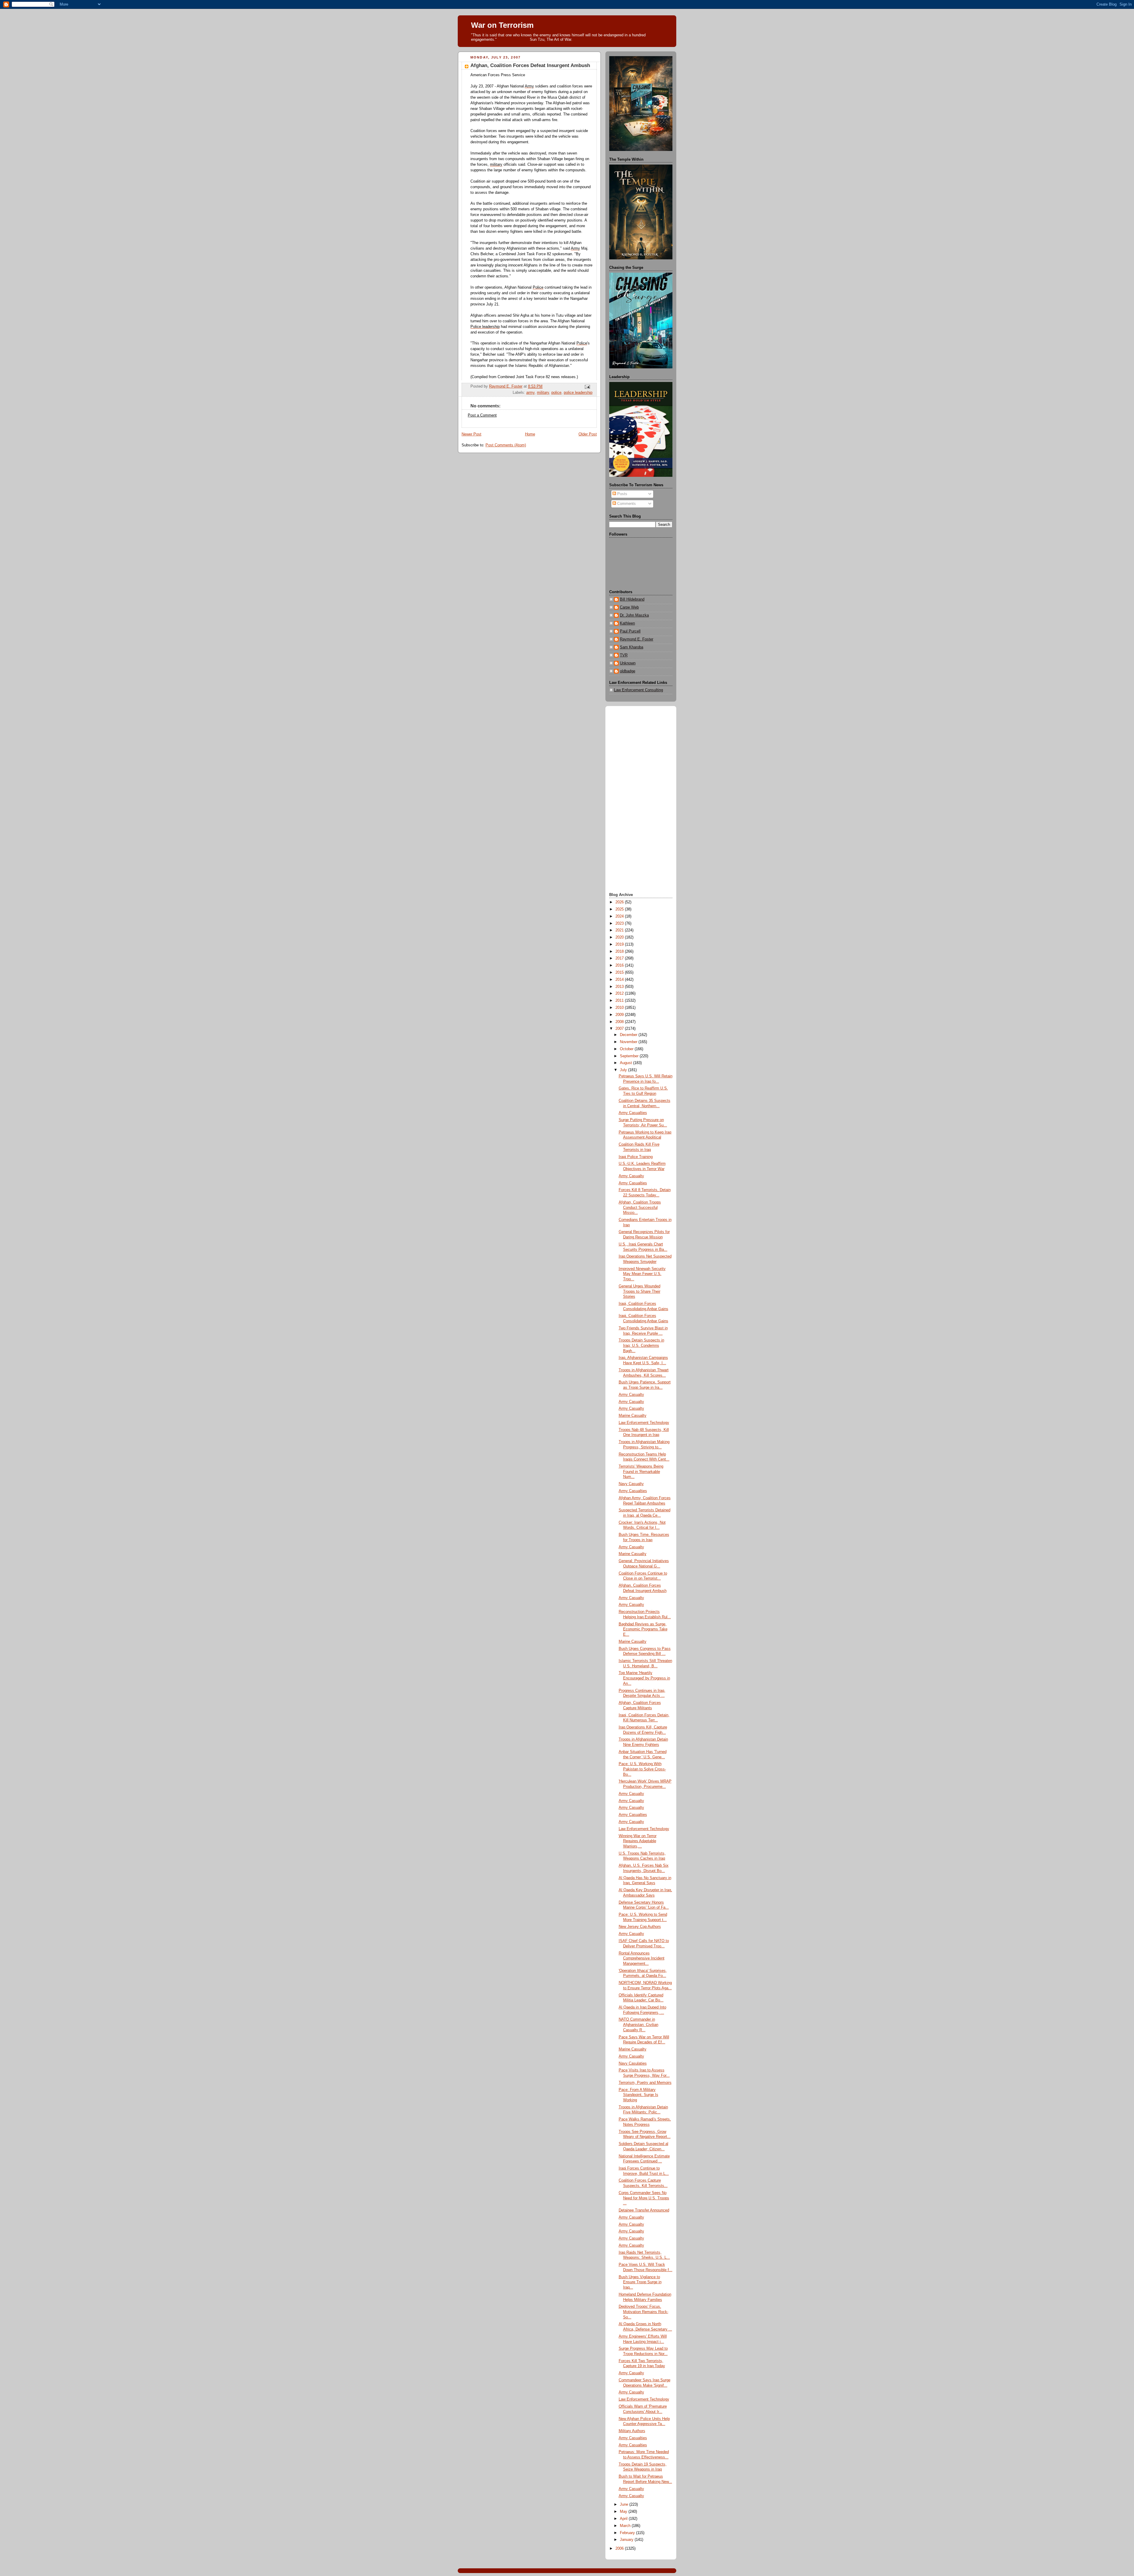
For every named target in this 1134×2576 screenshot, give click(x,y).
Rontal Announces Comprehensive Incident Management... (642, 1958)
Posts (622, 494)
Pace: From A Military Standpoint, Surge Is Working (638, 2095)
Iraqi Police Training (636, 1157)
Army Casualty (631, 1176)
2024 (620, 916)
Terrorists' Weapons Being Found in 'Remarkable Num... (641, 1472)
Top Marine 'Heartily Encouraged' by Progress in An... (644, 1678)
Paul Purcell (630, 631)
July (624, 1070)
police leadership (578, 393)
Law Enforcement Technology (644, 1423)
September (630, 1056)
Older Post (588, 434)
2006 (620, 2549)
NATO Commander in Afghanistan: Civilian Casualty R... (638, 2025)
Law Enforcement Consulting (638, 690)
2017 (620, 958)
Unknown (628, 663)
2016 (620, 965)
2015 (620, 972)
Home (530, 434)
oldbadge (628, 671)
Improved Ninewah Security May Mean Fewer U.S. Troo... (642, 1274)
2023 (620, 923)
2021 (620, 930)
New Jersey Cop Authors (640, 1927)
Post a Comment (482, 415)
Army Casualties (633, 1113)
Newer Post (471, 434)
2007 (620, 1029)
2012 (620, 993)
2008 (620, 1022)
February (628, 2533)
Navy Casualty (631, 1484)
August (627, 1063)
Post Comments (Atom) (506, 445)
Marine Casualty (633, 1416)
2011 (620, 1001)
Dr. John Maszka (634, 615)
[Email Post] (587, 387)
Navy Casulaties (633, 2063)
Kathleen (627, 623)
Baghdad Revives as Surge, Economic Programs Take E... (643, 1629)
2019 (620, 944)
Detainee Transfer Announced (644, 2210)
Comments (626, 504)
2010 (620, 1008)
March (626, 2526)
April (624, 2519)
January (627, 2540)
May (624, 2512)
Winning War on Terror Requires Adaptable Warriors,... (638, 1841)
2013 (620, 987)
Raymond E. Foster (637, 639)
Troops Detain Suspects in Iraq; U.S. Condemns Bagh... (641, 1345)
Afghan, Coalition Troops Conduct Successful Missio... (640, 1207)
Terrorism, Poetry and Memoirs (645, 2083)
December (629, 1035)
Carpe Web (629, 607)
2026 (620, 902)
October (627, 1049)
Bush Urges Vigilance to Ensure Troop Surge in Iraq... (640, 2282)
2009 (620, 1015)
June (625, 2505)
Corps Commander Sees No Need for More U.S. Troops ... (644, 2198)
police (556, 393)
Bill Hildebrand (632, 599)
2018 (620, 952)
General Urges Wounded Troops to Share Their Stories (639, 1291)
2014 (620, 980)
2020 (620, 937)
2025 (620, 909)
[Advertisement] (641, 800)
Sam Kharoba (632, 647)
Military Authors (632, 2431)
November (629, 1042)
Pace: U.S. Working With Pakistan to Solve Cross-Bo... (642, 1769)
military (543, 393)
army (530, 393)
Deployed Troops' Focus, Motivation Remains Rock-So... (643, 2312)
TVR (624, 655)
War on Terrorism (502, 25)
